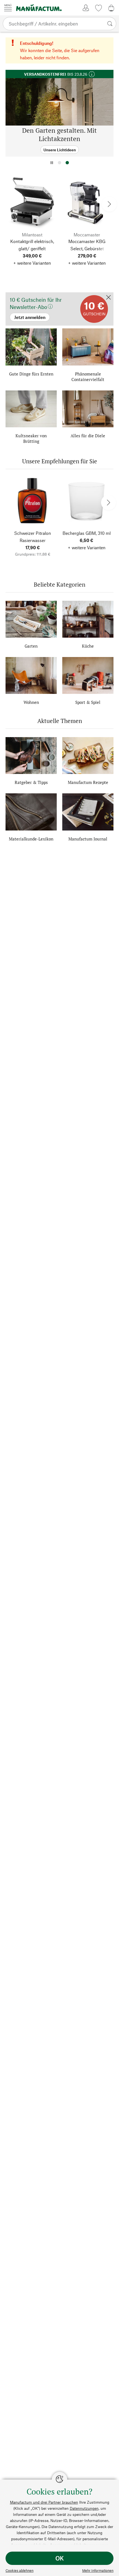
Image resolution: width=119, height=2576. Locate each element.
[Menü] (8, 8)
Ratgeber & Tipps (31, 782)
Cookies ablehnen (20, 2570)
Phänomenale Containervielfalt (88, 377)
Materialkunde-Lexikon (31, 839)
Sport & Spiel (88, 702)
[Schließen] (108, 298)
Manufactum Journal (88, 839)
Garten (31, 646)
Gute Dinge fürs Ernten (31, 374)
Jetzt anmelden (20, 295)
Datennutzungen (84, 2508)
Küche (88, 646)
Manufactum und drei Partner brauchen (44, 2502)
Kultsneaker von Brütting (31, 438)
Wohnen (31, 702)
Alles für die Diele (88, 436)
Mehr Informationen (98, 2570)
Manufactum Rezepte (88, 782)
